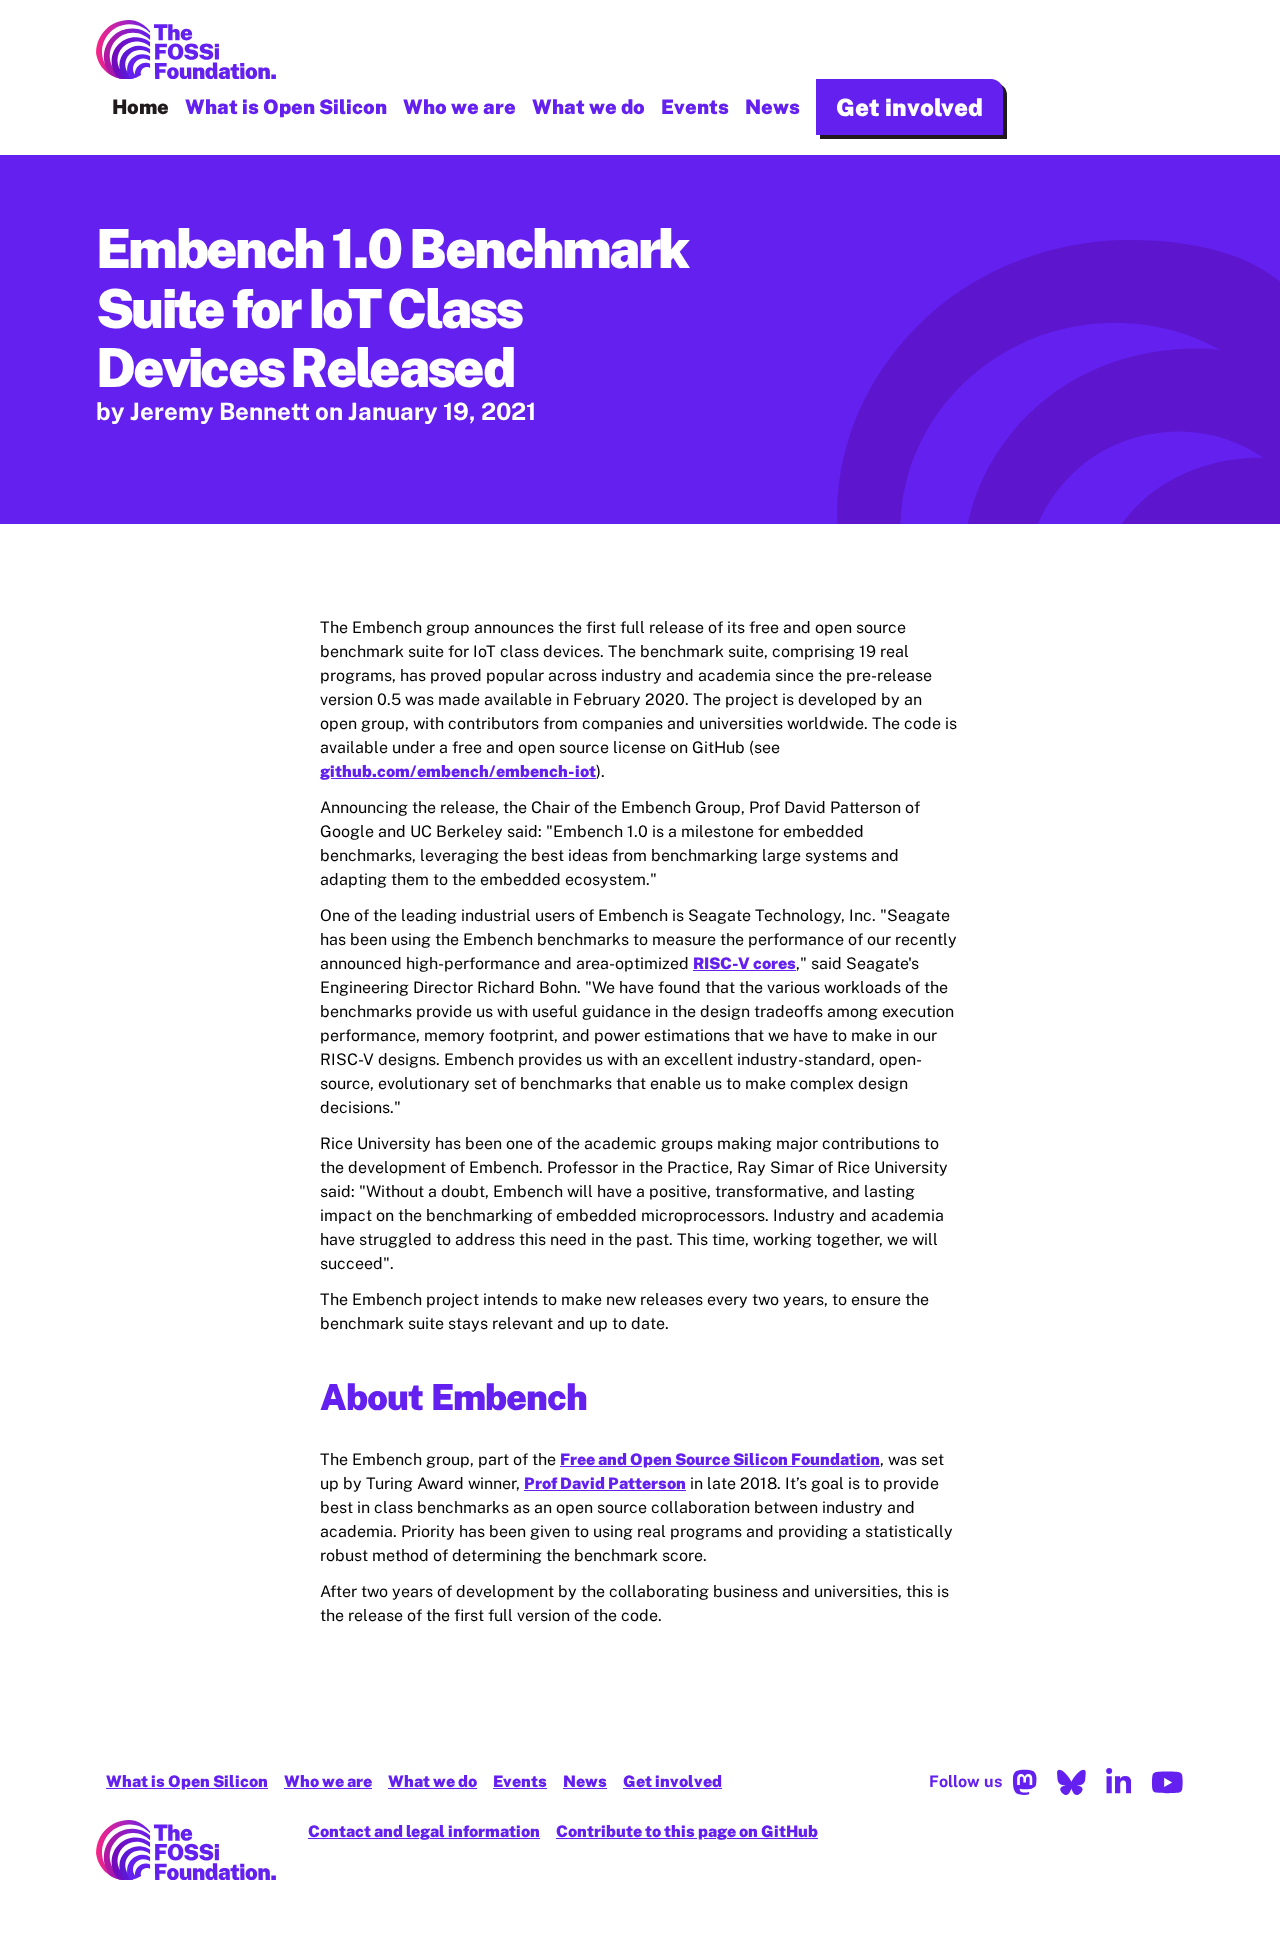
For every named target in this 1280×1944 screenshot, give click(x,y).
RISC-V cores (744, 963)
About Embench (453, 1397)
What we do (588, 107)
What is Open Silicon (286, 107)
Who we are (459, 107)
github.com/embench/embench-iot (458, 771)
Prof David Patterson (605, 1483)
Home (140, 107)
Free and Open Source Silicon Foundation (720, 1459)
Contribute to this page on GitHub (687, 1831)
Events (695, 107)
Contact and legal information (424, 1831)
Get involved (909, 107)
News (772, 107)
